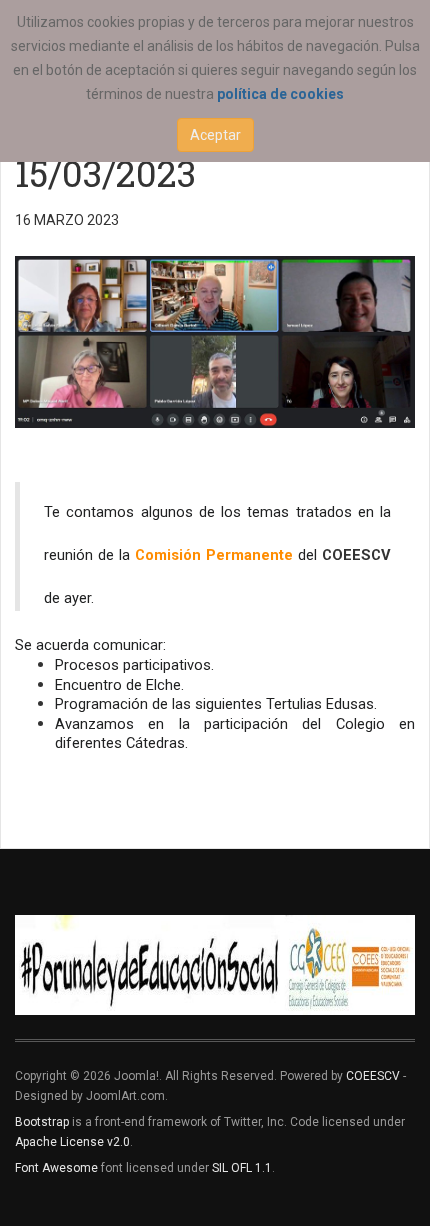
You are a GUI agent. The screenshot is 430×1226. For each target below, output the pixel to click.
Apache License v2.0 (72, 1142)
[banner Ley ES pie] (215, 965)
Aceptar (215, 135)
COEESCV (373, 1076)
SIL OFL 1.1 (242, 1168)
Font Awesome (56, 1168)
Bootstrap (42, 1122)
